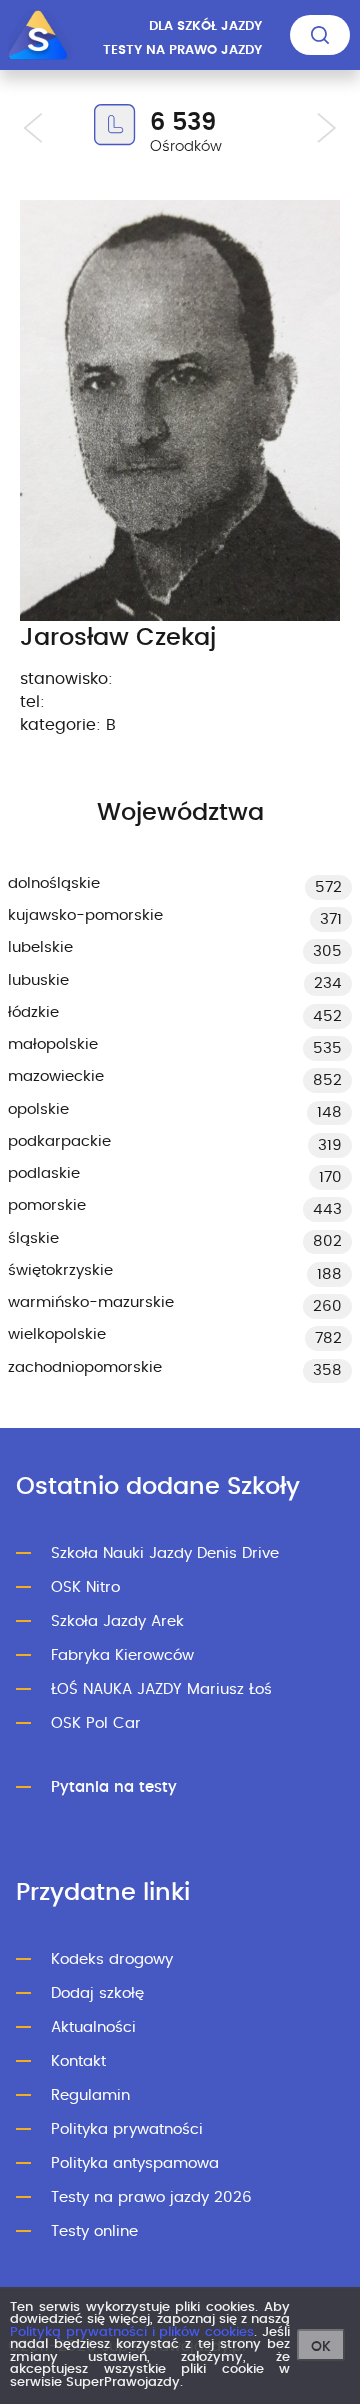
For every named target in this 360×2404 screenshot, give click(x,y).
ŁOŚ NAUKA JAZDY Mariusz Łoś (161, 1689)
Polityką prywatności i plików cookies (132, 2332)
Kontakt (78, 2061)
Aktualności (93, 2027)
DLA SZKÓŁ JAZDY (205, 26)
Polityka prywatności (127, 2129)
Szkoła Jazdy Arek (117, 1621)
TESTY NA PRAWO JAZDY (182, 50)
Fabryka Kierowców (122, 1655)
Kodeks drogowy (112, 1959)
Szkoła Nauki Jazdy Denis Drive (165, 1553)
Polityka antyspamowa (135, 2163)
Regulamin (90, 2095)
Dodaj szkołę (97, 1993)
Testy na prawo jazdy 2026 (151, 2197)
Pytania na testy (114, 1787)
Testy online (94, 2231)
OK (321, 2347)
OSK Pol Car (96, 1723)
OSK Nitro (85, 1587)
